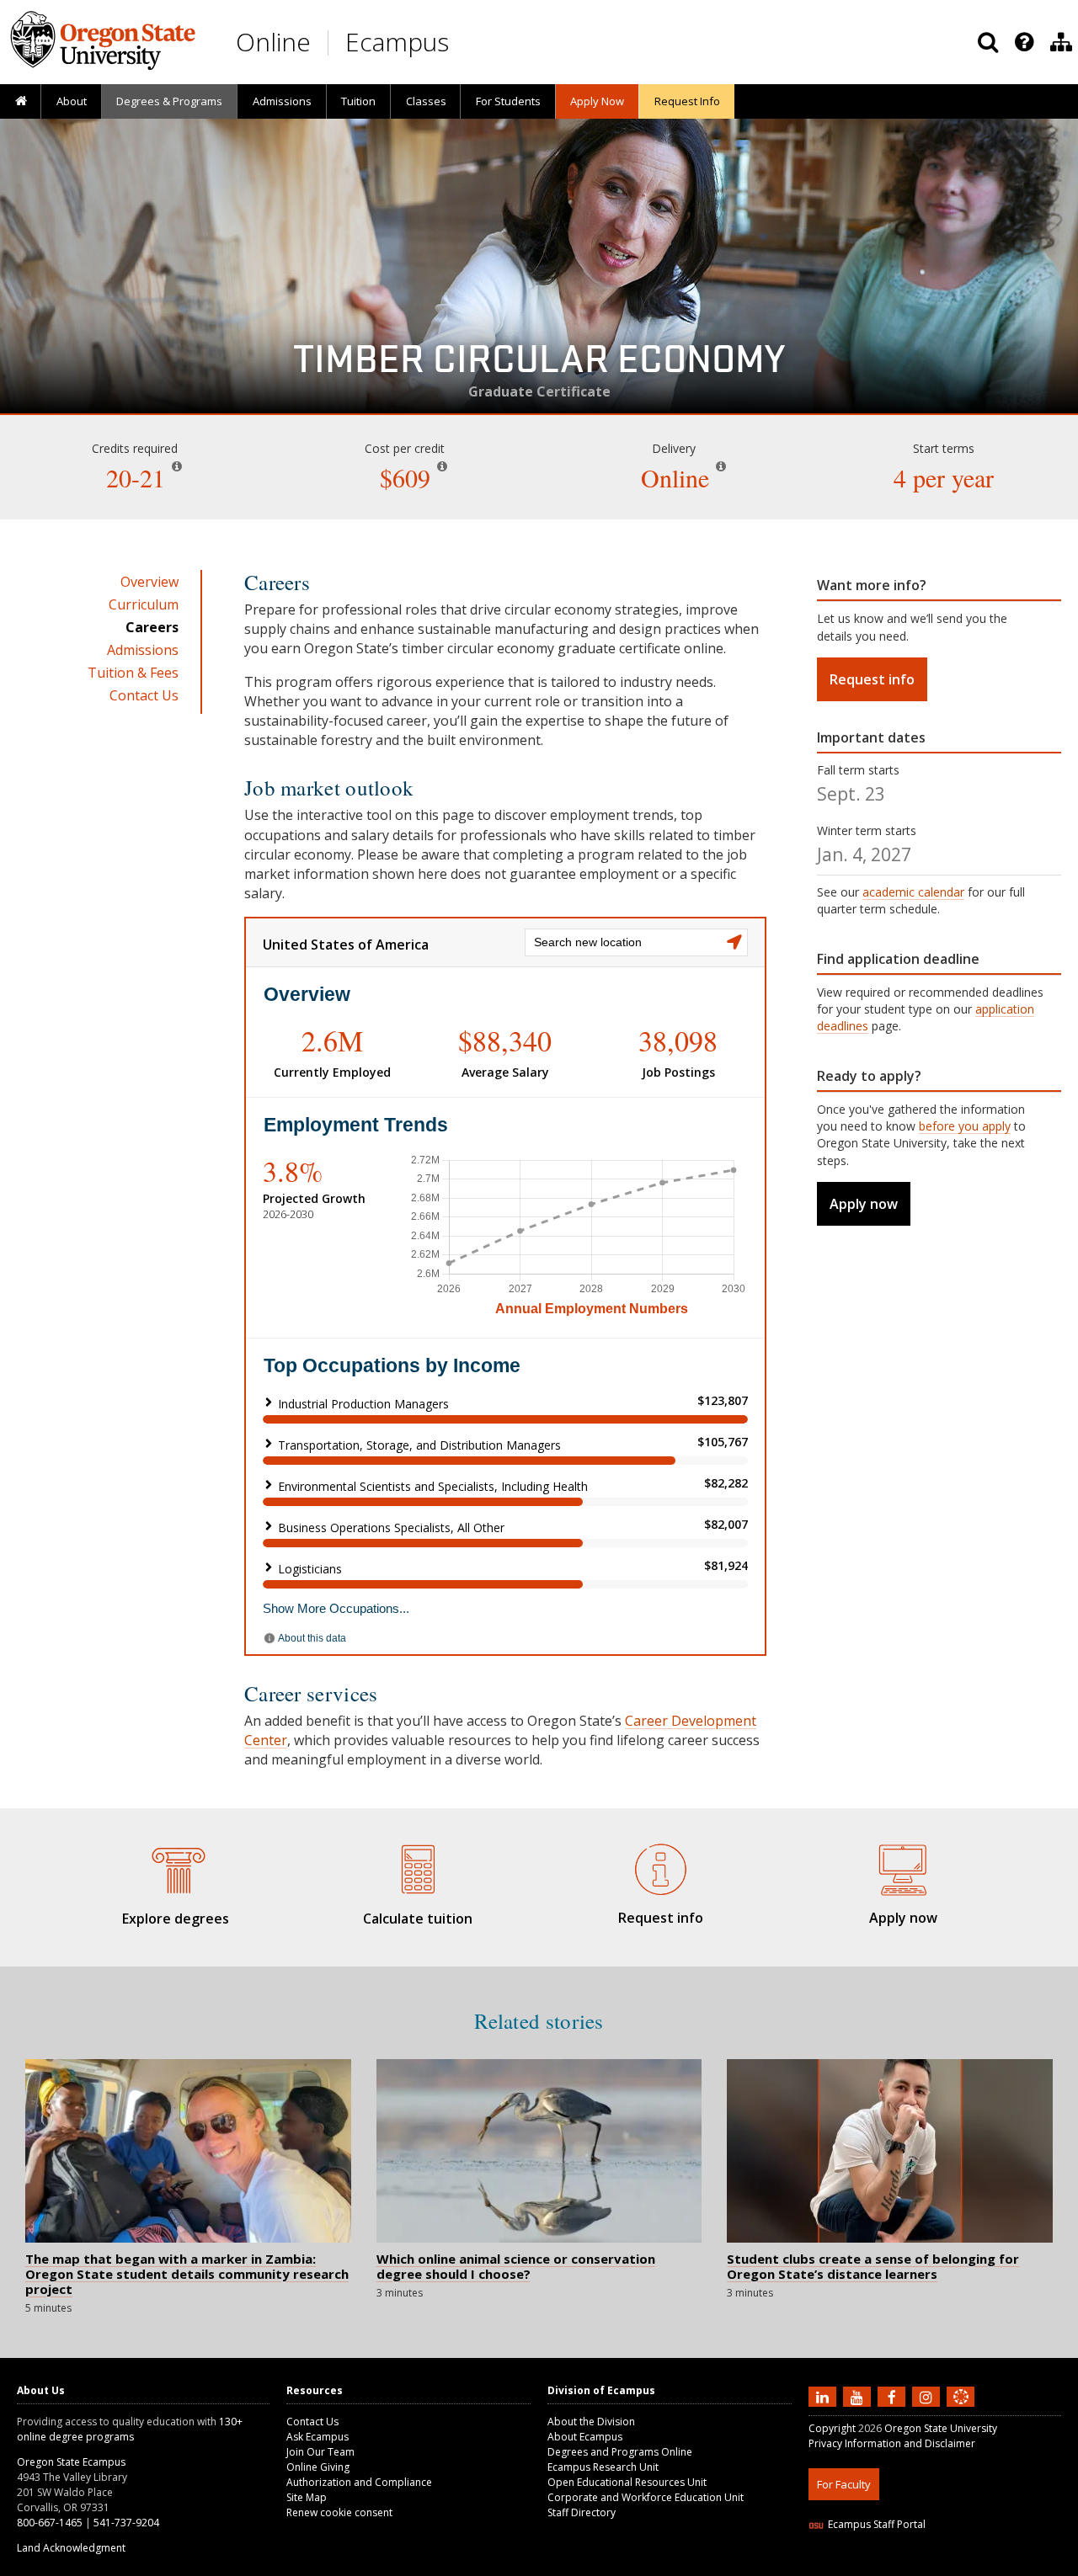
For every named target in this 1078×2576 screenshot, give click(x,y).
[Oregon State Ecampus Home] (331, 43)
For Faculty (844, 2484)
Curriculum (144, 604)
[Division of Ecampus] (1061, 42)
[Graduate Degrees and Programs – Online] (175, 1867)
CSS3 (941, 2565)
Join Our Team (320, 2452)
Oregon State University (941, 2428)
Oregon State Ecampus (71, 2462)
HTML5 (902, 2565)
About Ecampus (585, 2437)
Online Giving (318, 2467)
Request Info (687, 101)
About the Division (591, 2422)
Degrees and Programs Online (620, 2452)
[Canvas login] (961, 2410)
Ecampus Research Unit (603, 2467)
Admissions (282, 101)
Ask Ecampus (318, 2437)
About (72, 101)
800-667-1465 (50, 2523)
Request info (872, 679)
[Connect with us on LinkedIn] (825, 2397)
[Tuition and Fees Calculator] (418, 1867)
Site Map (307, 2497)
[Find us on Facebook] (894, 2397)
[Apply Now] (903, 1867)
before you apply (965, 1126)
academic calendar (913, 892)
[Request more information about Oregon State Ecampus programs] (660, 1867)
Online (273, 42)
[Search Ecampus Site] (988, 42)
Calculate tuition (418, 1919)
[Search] (988, 42)
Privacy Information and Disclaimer (892, 2443)
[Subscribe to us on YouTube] (859, 2397)
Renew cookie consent (339, 2512)
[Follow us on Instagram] (928, 2397)
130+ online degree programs (130, 2429)
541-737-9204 (126, 2523)
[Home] (21, 102)
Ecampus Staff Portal (877, 2524)
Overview (149, 582)
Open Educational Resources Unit (627, 2482)
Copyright (832, 2428)
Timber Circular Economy (539, 365)
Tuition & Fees (133, 673)
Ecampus (397, 42)
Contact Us (144, 695)
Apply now (864, 1204)
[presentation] (1023, 42)
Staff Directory (582, 2512)
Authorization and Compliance (359, 2482)
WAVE (977, 2565)
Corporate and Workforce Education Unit (646, 2497)
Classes (426, 101)
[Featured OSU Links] (1024, 42)
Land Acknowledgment (71, 2548)
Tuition (358, 101)
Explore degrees (176, 1919)
